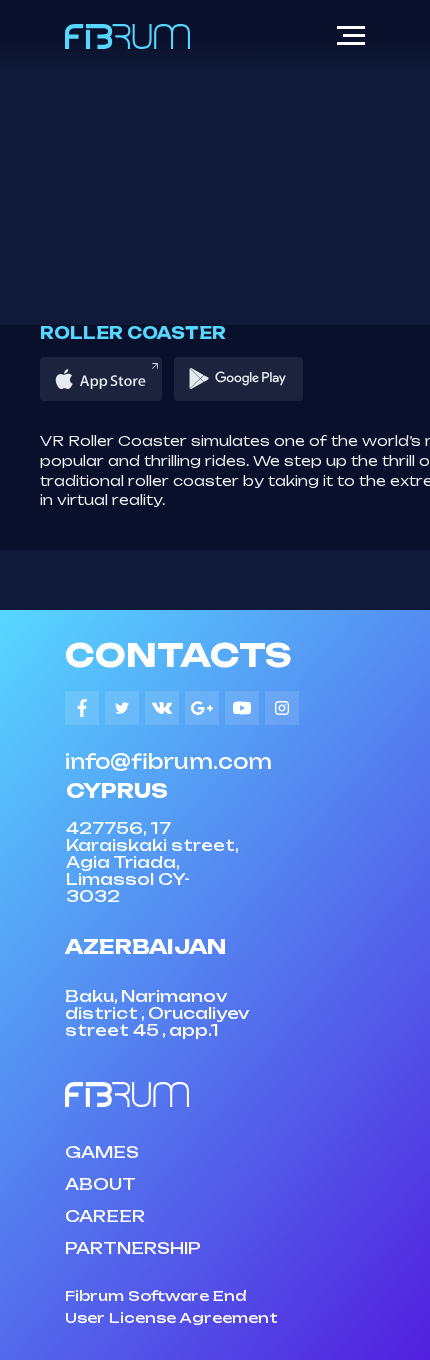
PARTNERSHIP (133, 1248)
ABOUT (100, 1184)
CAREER (105, 1216)
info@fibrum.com (168, 761)
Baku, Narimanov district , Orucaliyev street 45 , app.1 (157, 1013)
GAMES (102, 1152)
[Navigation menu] (351, 36)
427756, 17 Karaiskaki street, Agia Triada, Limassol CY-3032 (152, 862)
